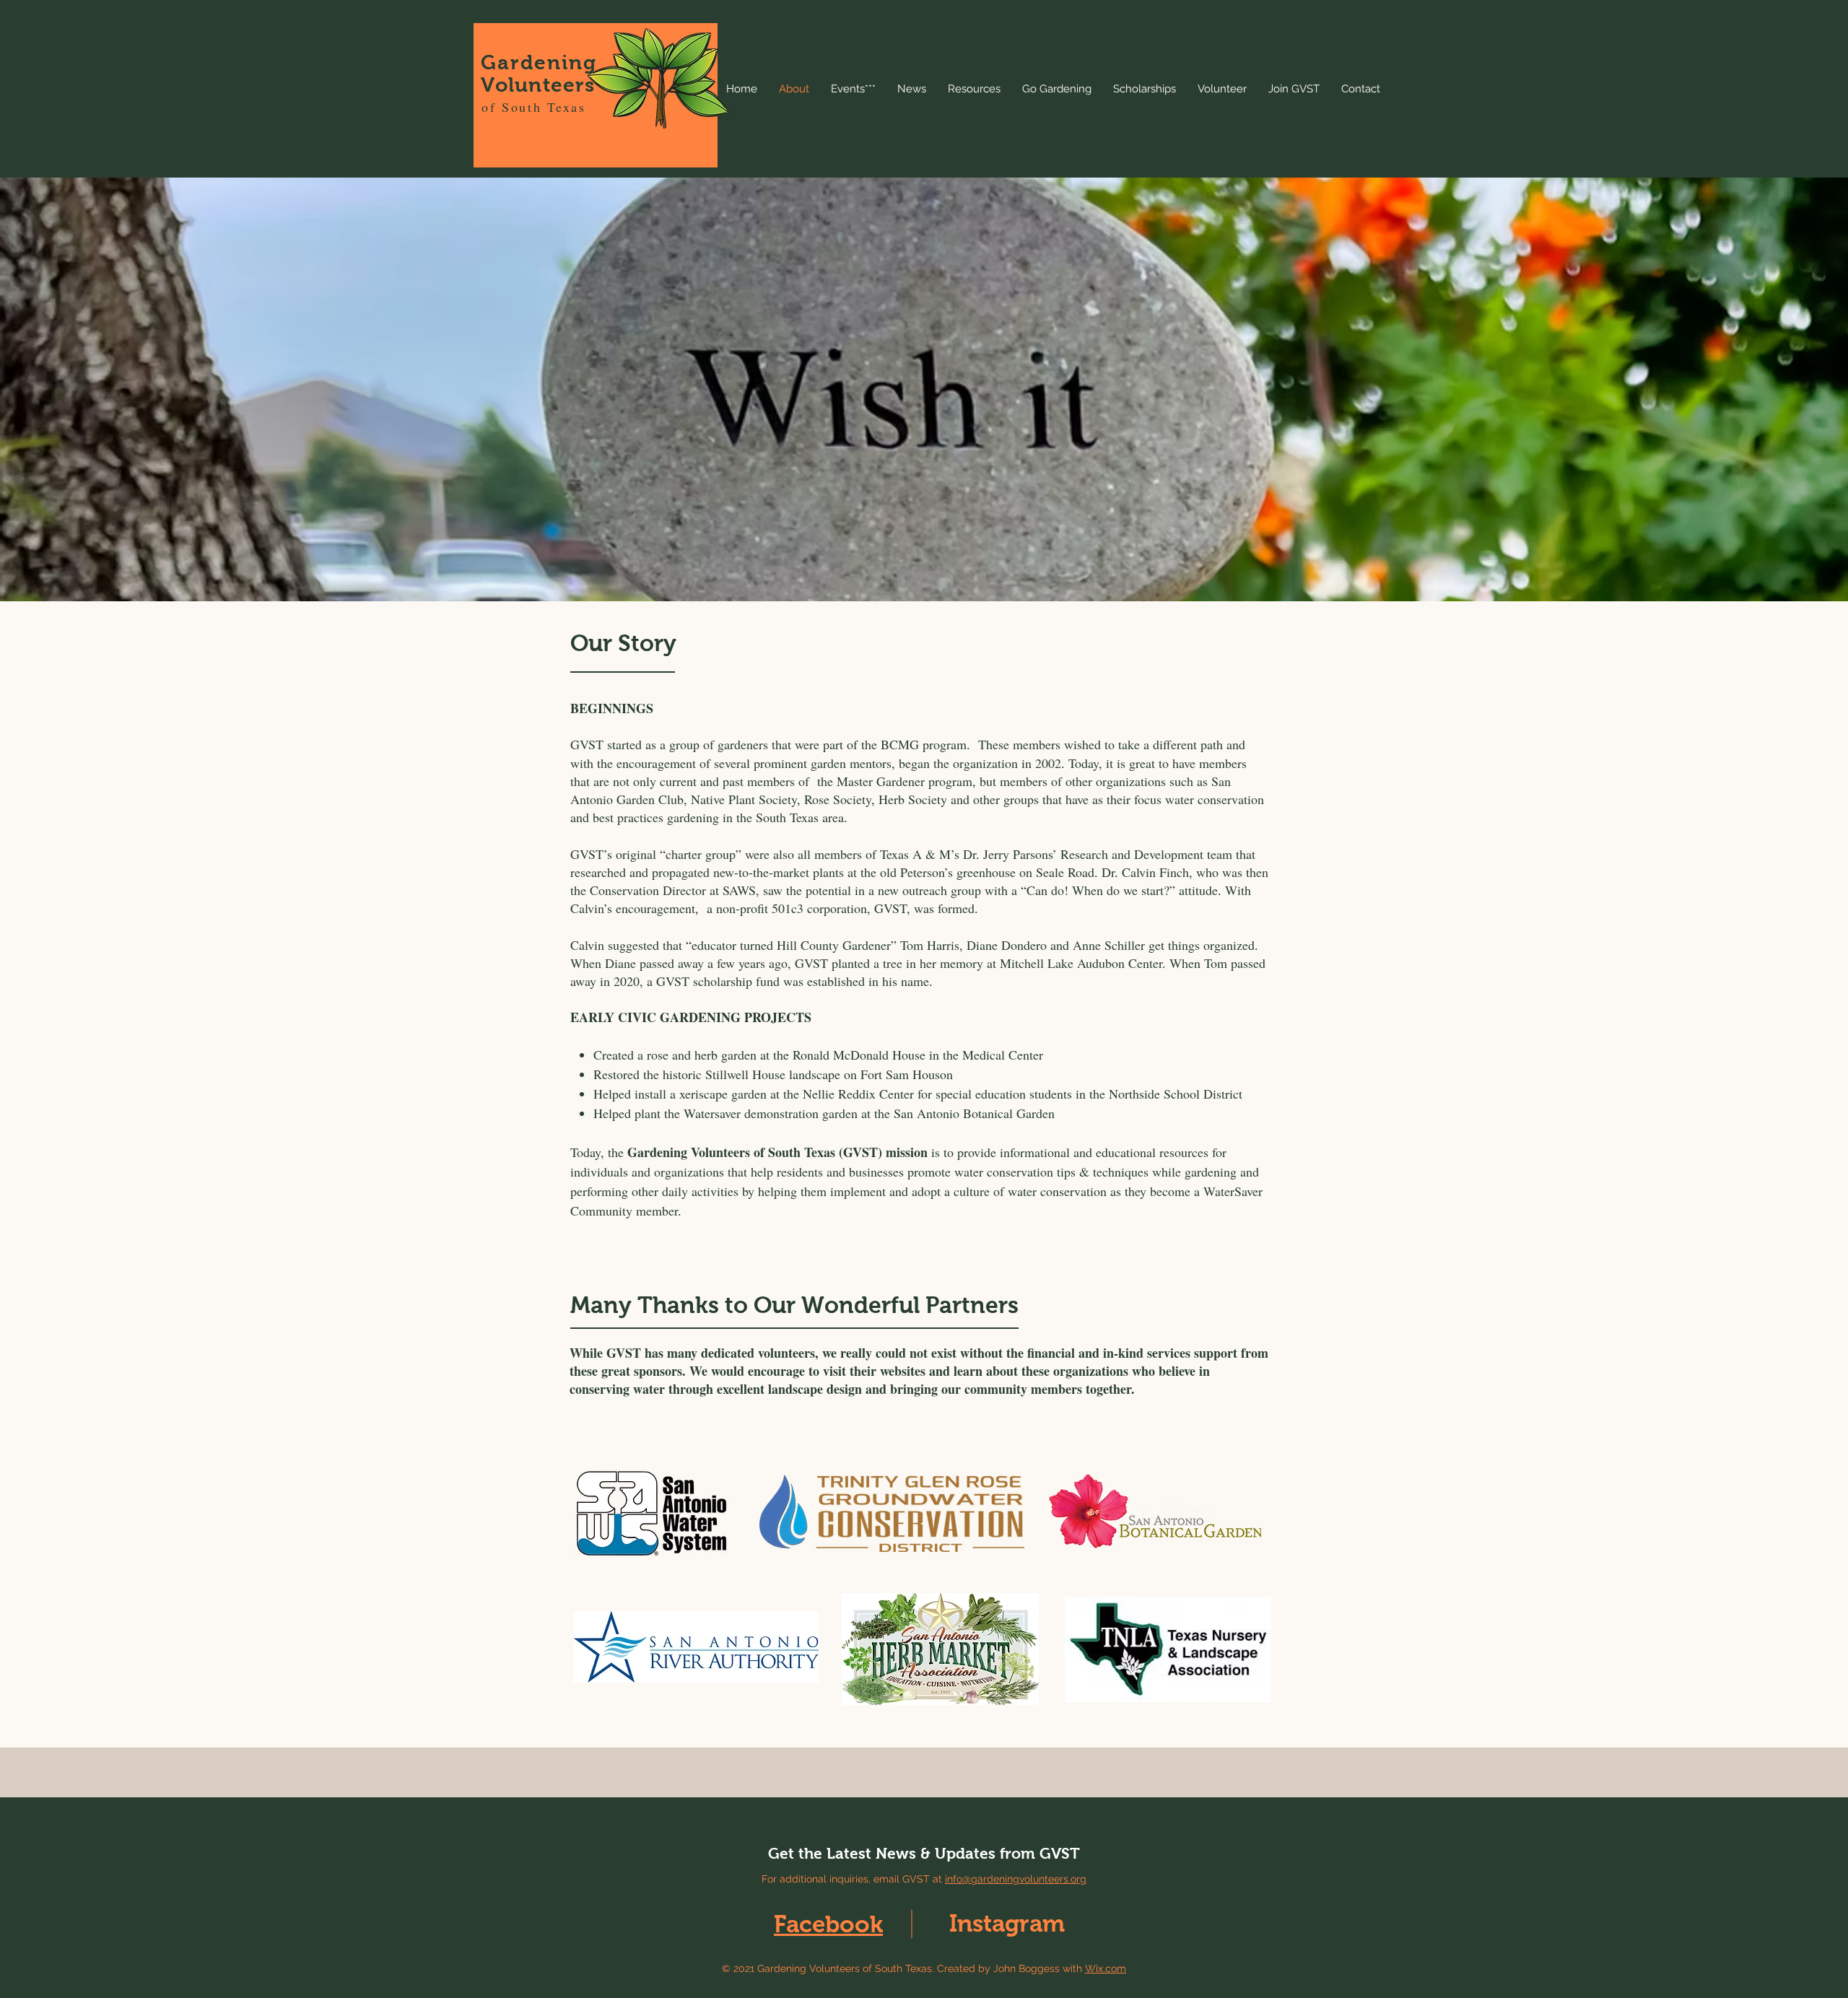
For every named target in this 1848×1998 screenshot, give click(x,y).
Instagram (1007, 1923)
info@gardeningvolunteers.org (1016, 1879)
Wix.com (1106, 1968)
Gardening (539, 62)
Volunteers (538, 85)
